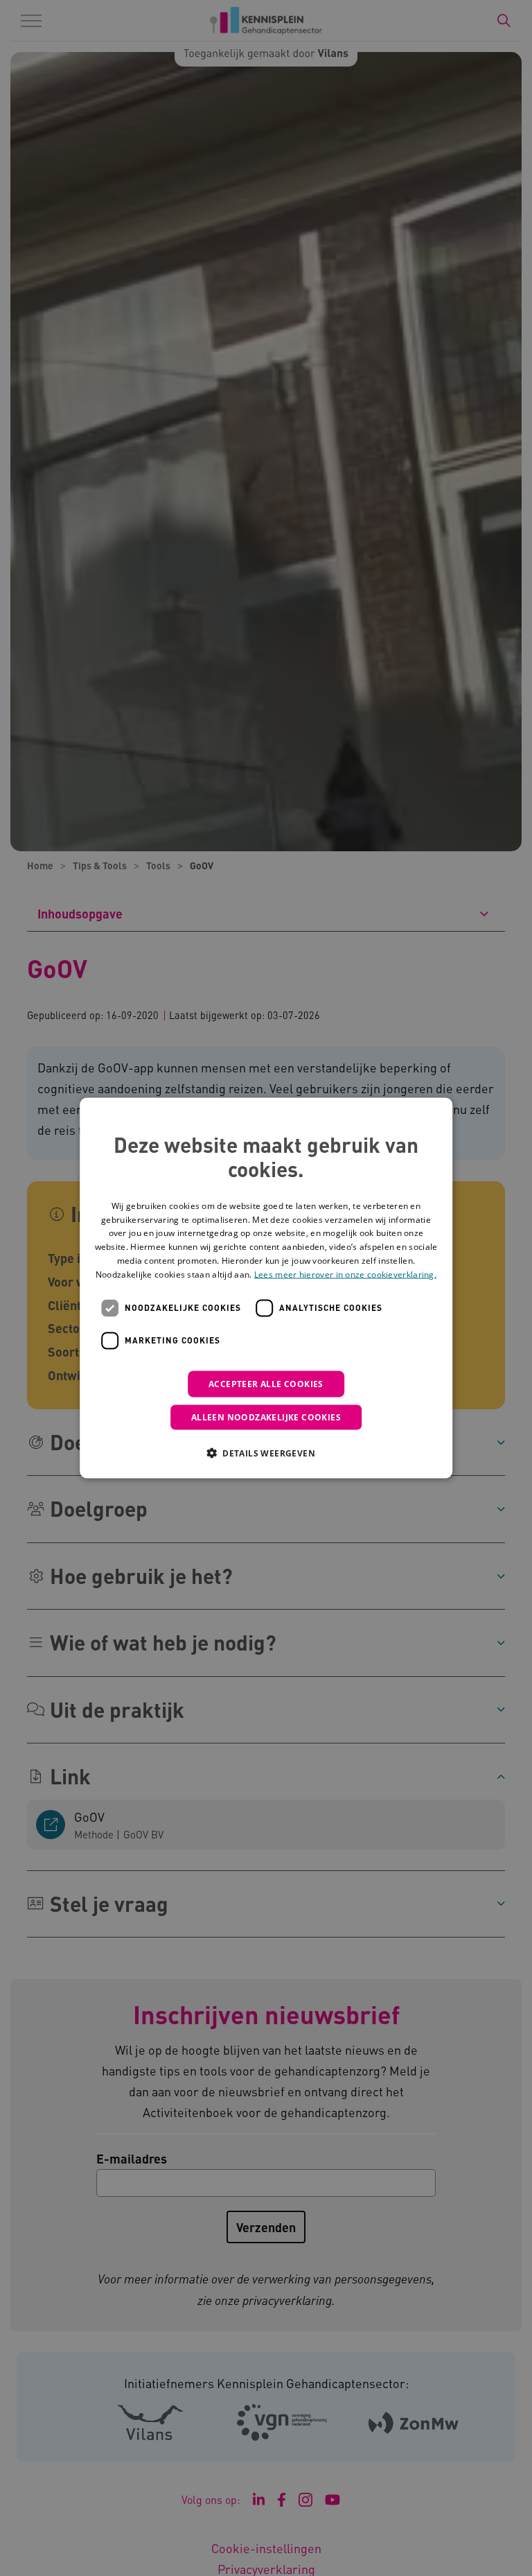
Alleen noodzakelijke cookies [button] (266, 1417)
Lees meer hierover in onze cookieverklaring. (345, 1274)
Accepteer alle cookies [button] (266, 1383)
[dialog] (266, 1288)
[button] (266, 1452)
